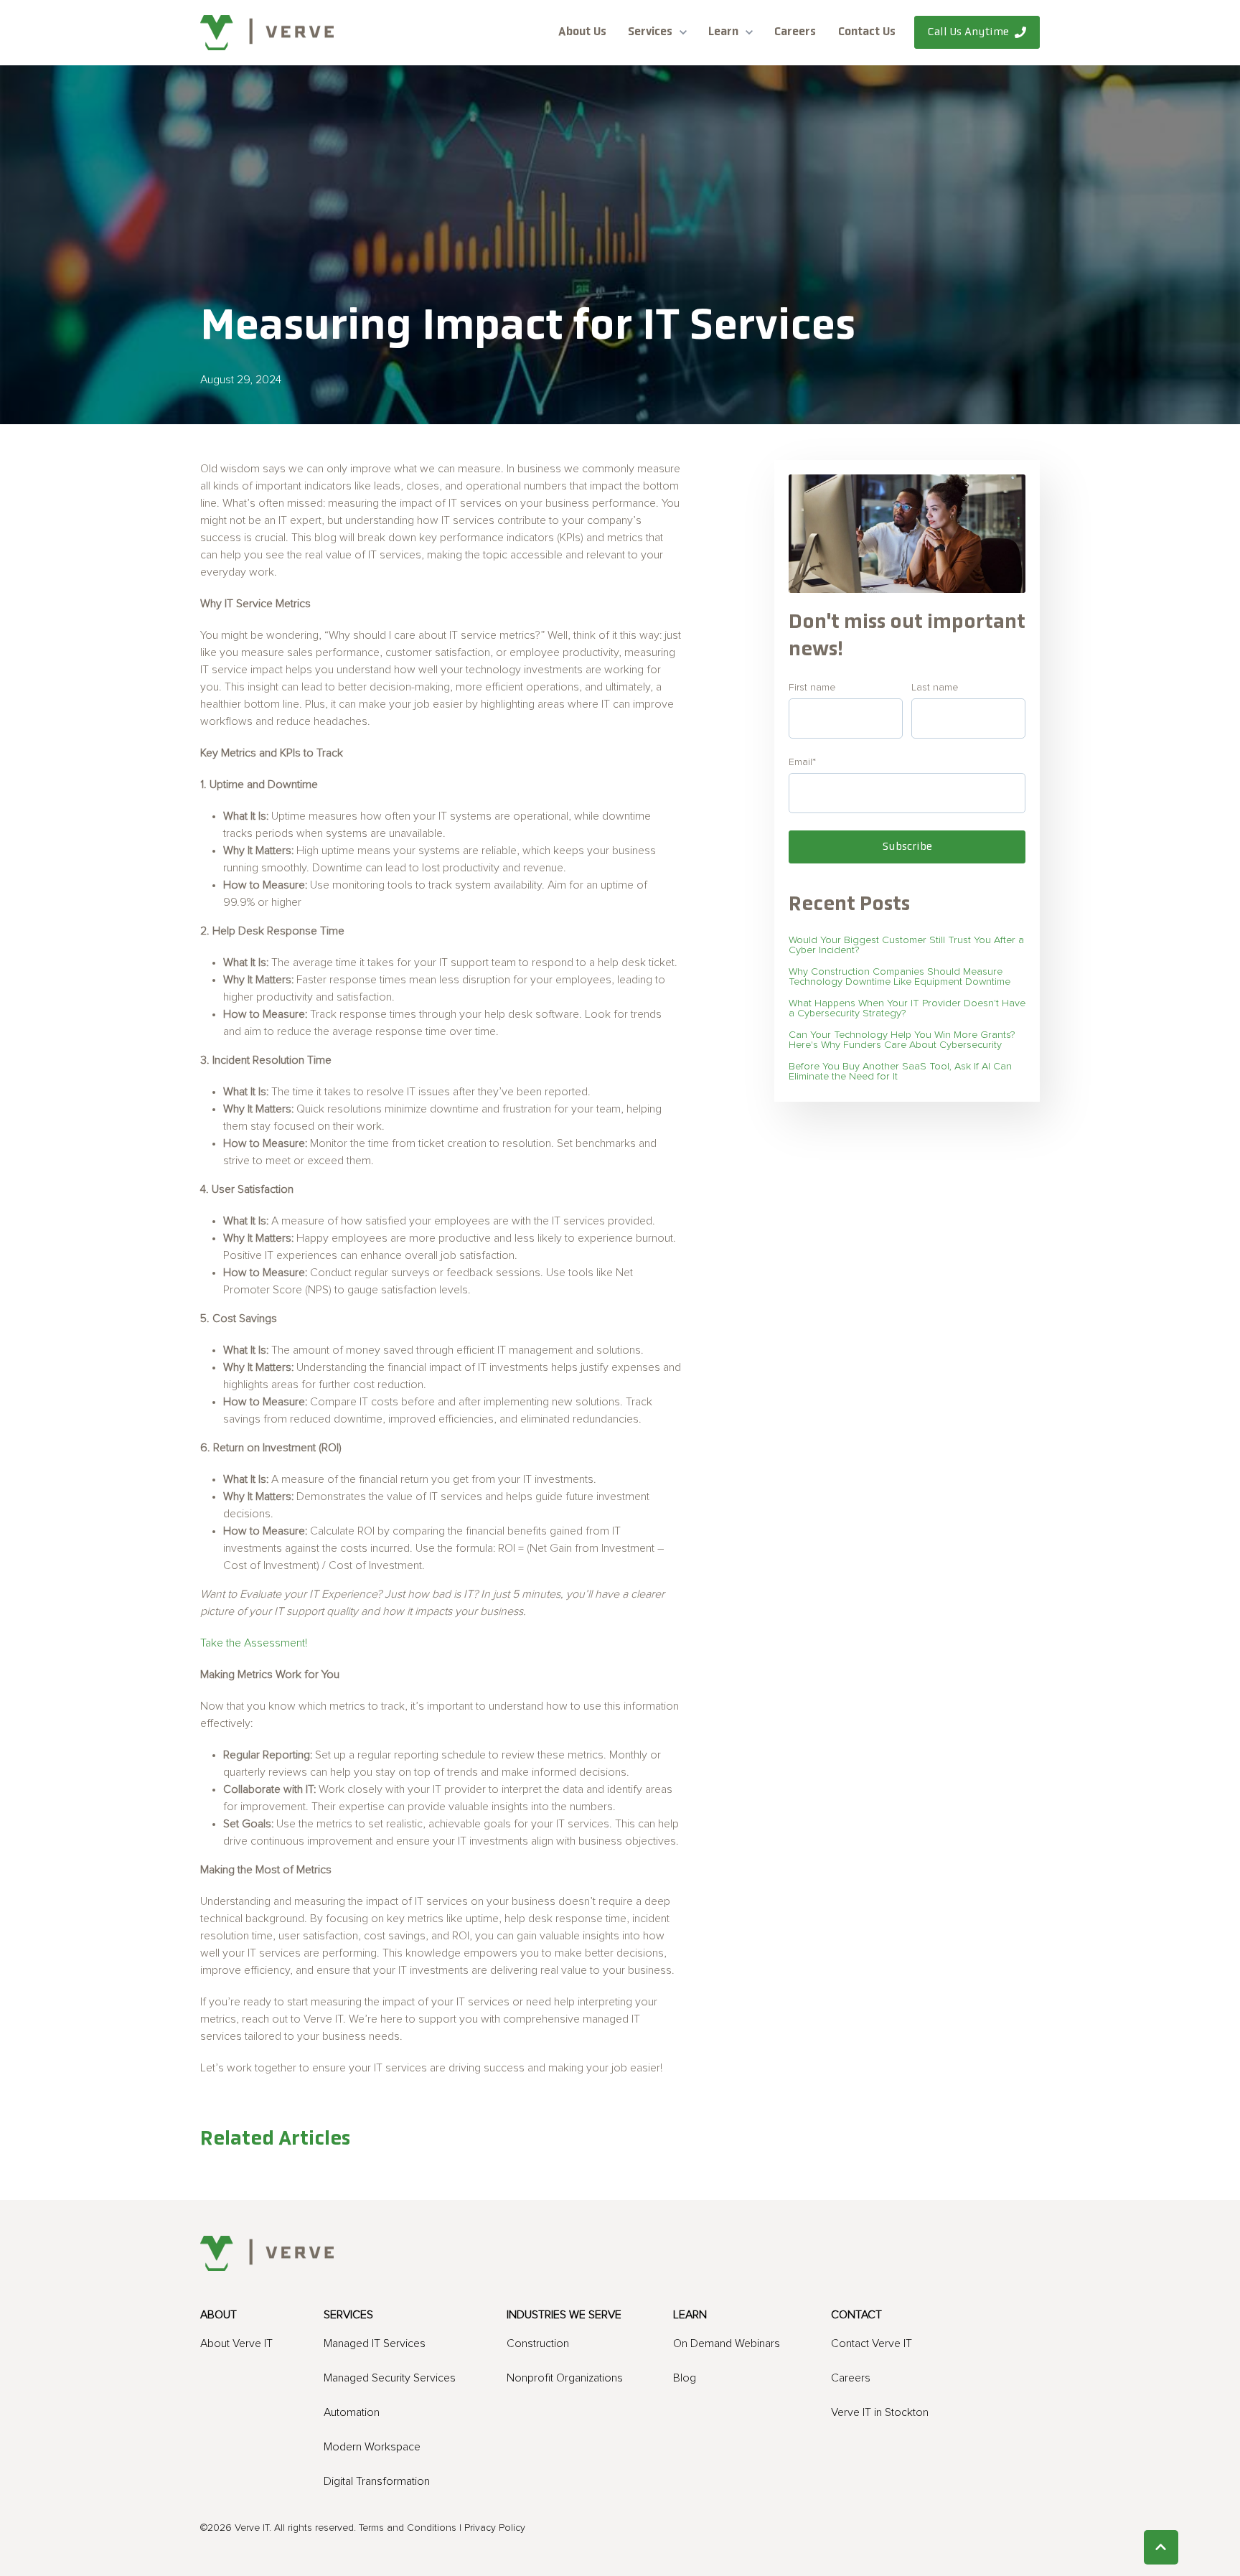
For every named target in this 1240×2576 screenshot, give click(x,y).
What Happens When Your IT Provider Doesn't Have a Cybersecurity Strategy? (907, 1008)
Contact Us (867, 32)
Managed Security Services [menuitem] (390, 2378)
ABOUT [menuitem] (219, 2315)
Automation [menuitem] (352, 2412)
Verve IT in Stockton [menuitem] (880, 2412)
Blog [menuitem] (685, 2378)
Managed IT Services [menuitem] (375, 2343)
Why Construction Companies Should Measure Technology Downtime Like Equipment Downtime (900, 977)
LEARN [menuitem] (690, 2315)
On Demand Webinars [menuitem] (727, 2343)
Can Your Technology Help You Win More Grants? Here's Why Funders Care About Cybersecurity (902, 1040)
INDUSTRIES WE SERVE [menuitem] (564, 2315)
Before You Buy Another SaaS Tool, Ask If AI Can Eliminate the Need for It (900, 1072)
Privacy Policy (495, 2528)
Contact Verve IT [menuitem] (872, 2343)
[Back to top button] (1161, 2547)
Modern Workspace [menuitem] (372, 2447)
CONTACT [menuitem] (856, 2315)
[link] (267, 32)
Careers (795, 32)
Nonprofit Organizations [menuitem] (565, 2378)
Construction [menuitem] (538, 2343)
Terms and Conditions (408, 2528)
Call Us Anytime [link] (968, 32)
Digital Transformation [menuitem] (377, 2481)
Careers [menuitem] (851, 2378)
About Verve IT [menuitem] (236, 2343)
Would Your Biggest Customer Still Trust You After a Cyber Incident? (906, 945)
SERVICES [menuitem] (348, 2315)
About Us (582, 32)
